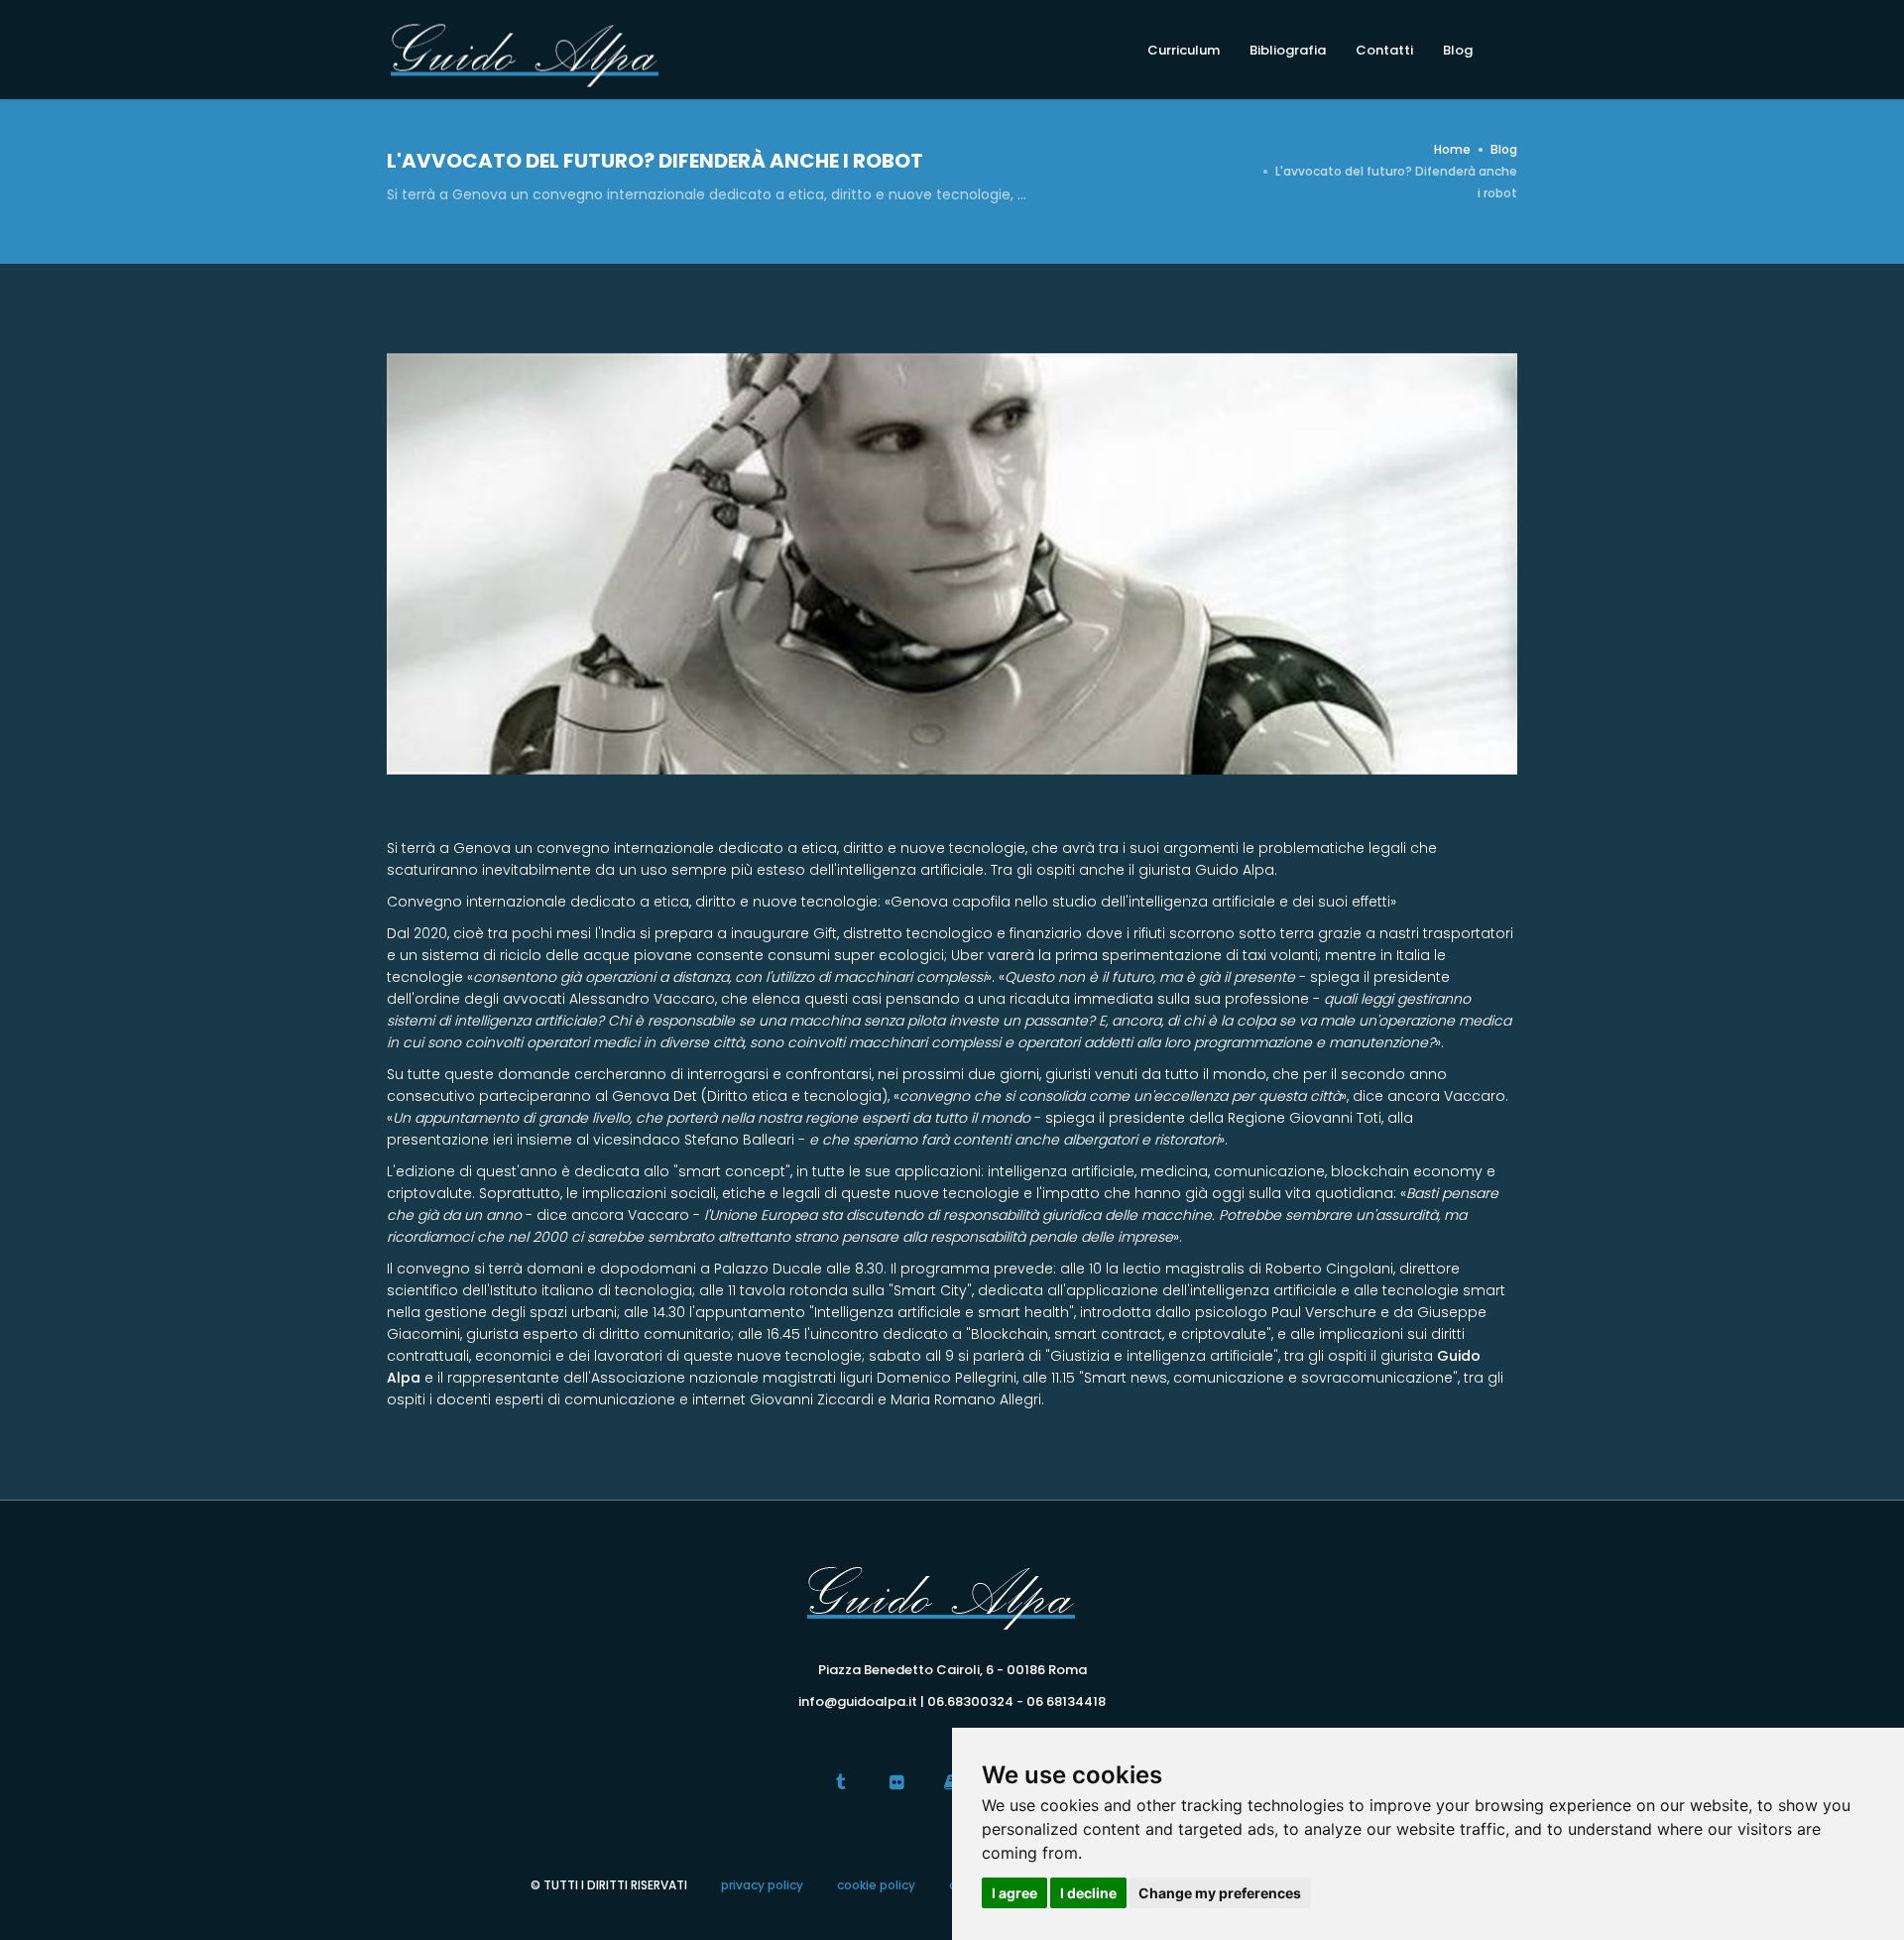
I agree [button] (1014, 1893)
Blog (1458, 50)
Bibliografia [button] (1288, 50)
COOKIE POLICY (876, 1885)
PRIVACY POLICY (762, 1885)
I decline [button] (1088, 1893)
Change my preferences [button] (1220, 1893)
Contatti (1384, 50)
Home (1452, 149)
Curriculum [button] (1184, 50)
